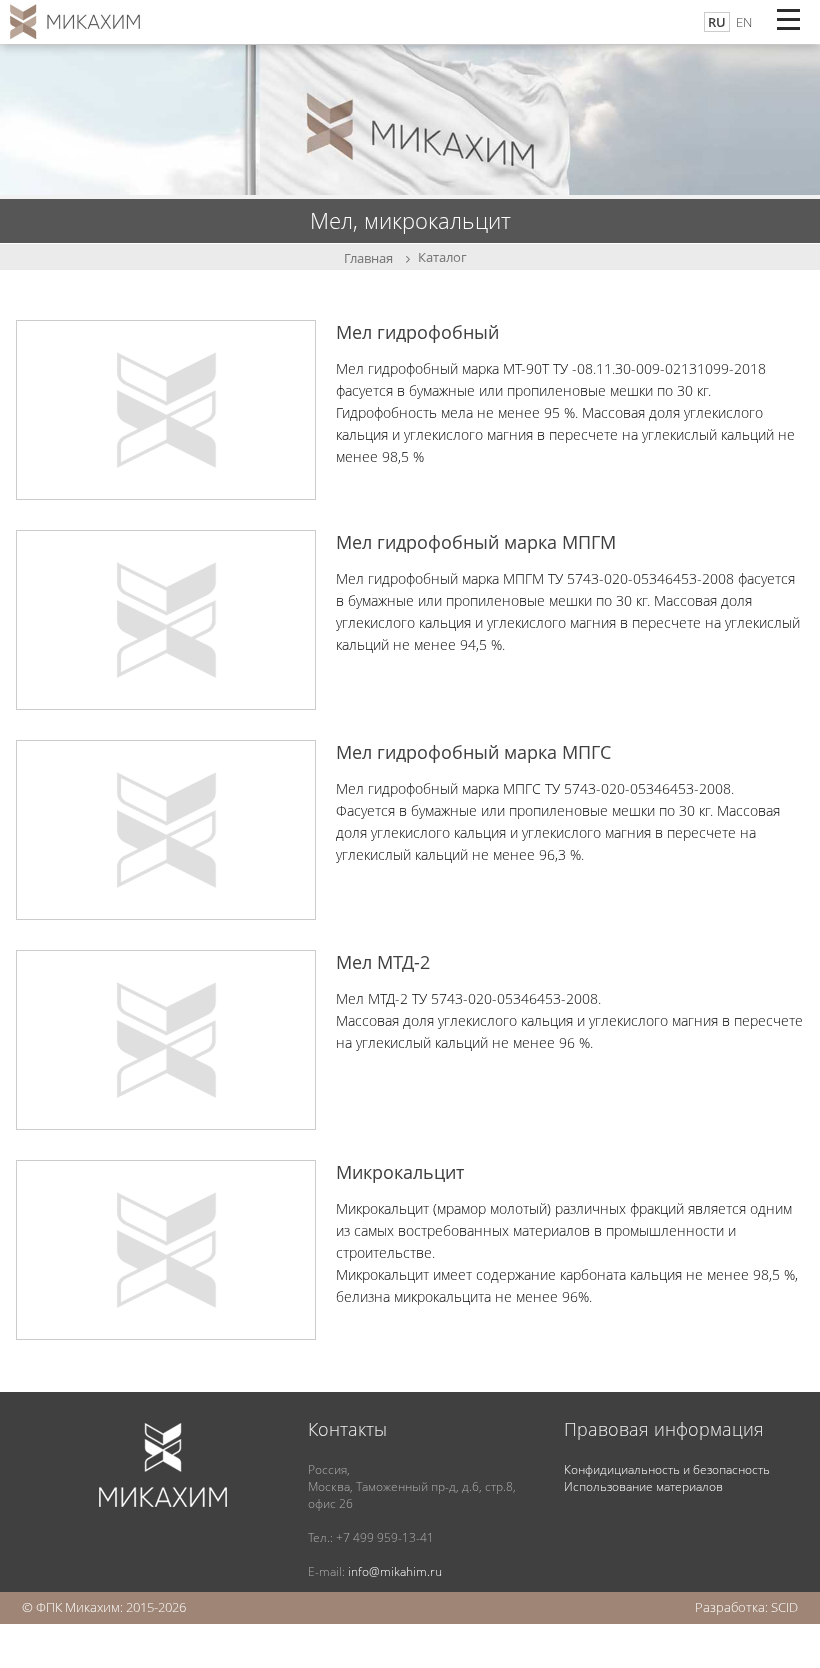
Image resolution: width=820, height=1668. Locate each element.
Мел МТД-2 (383, 962)
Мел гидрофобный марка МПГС (473, 752)
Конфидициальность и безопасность (667, 1469)
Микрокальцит (400, 1172)
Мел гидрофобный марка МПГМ (476, 542)
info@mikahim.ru (395, 1571)
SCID (784, 1607)
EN (744, 22)
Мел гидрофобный (417, 332)
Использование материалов (643, 1486)
